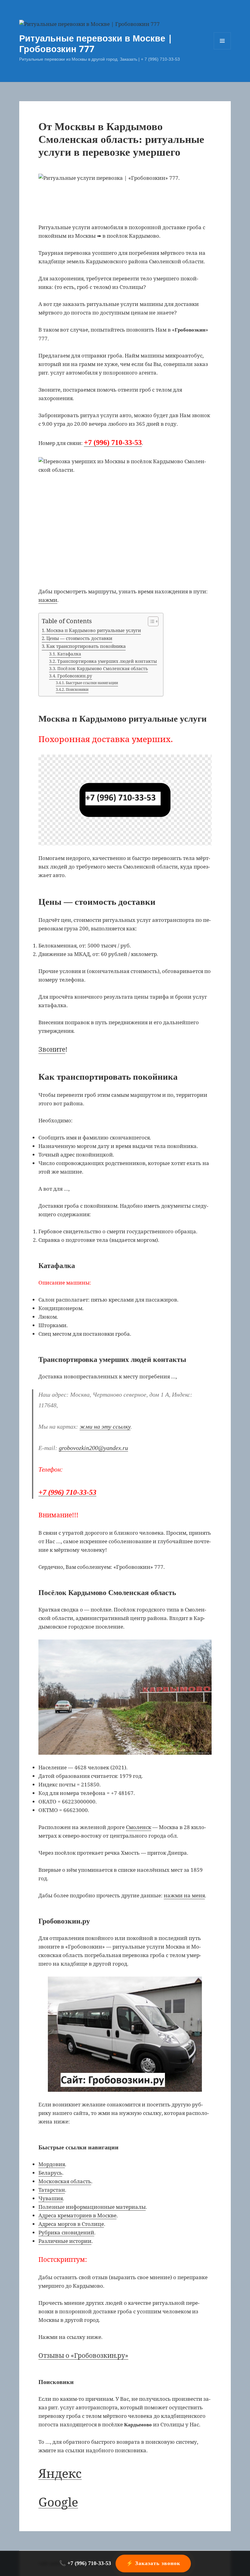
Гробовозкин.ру (75, 676)
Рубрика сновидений (66, 2232)
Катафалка (69, 654)
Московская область (65, 2181)
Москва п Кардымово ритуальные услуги (94, 630)
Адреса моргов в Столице (71, 2224)
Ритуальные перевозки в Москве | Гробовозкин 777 (96, 43)
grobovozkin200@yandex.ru (93, 1448)
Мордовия (52, 2164)
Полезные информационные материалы (92, 2207)
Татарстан (52, 2190)
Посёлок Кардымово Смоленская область (103, 668)
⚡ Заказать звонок (153, 2563)
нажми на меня (184, 1895)
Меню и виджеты (222, 49)
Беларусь (50, 2173)
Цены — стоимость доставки (79, 638)
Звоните (52, 1049)
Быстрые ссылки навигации (92, 683)
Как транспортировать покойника (86, 646)
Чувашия (51, 2198)
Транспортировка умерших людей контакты (107, 661)
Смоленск (139, 1827)
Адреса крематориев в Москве (77, 2215)
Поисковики (77, 689)
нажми (48, 600)
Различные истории (65, 2241)
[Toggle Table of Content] (150, 621)
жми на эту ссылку (105, 1427)
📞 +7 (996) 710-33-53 (85, 2563)
